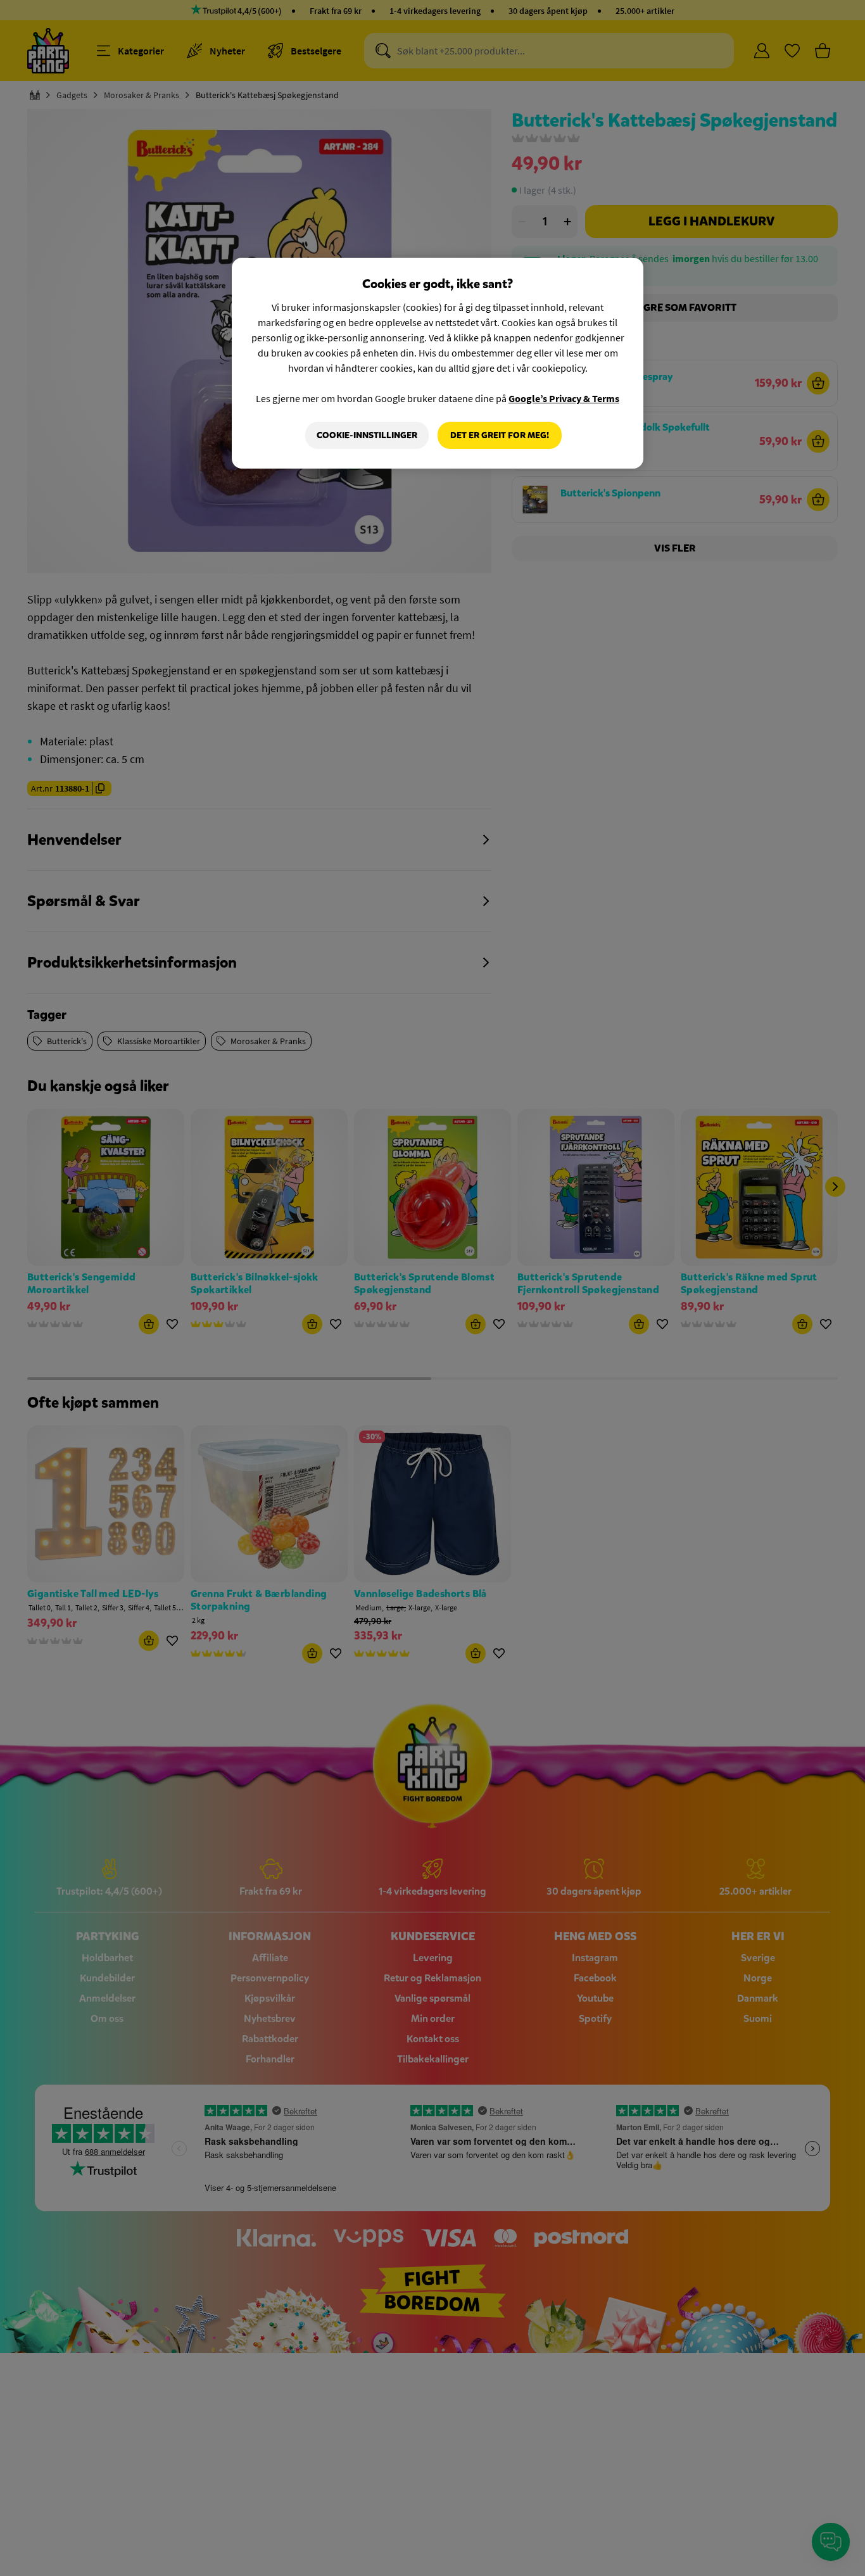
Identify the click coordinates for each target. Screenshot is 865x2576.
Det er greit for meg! (500, 435)
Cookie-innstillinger (367, 435)
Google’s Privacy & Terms (564, 398)
